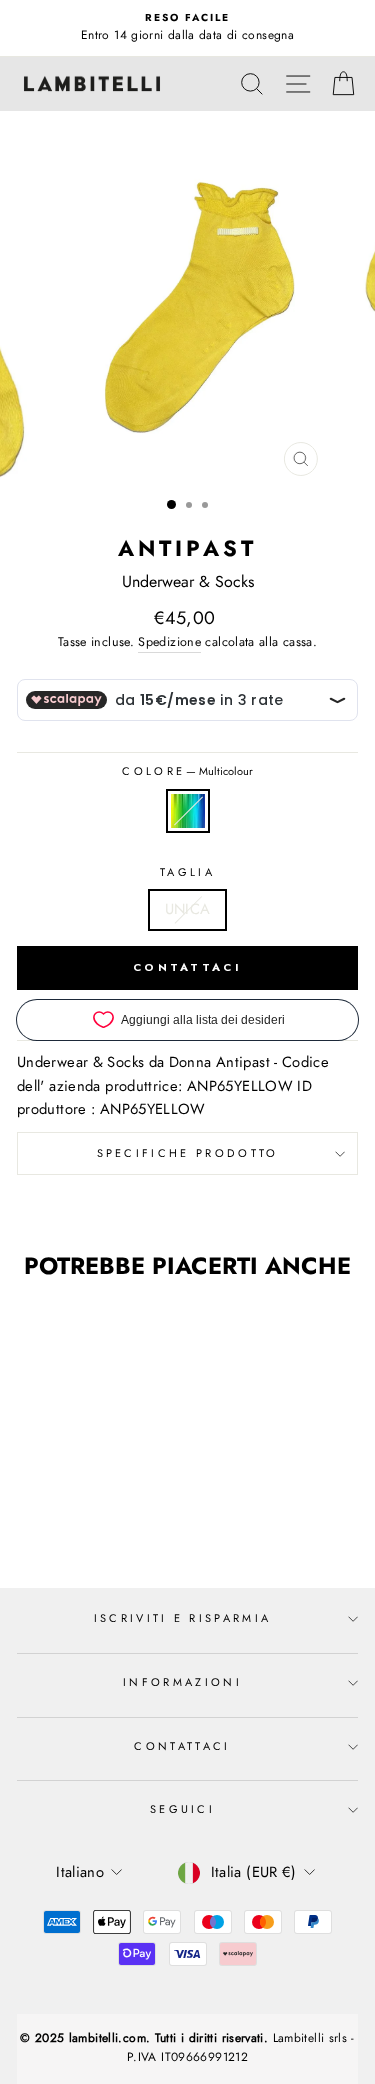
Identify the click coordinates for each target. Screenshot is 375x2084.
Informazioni (182, 1682)
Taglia (187, 872)
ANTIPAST (188, 548)
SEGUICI (182, 1809)
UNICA (188, 909)
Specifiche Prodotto (188, 1153)
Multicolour (188, 811)
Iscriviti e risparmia (183, 1618)
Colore (187, 771)
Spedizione (169, 642)
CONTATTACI (187, 967)
